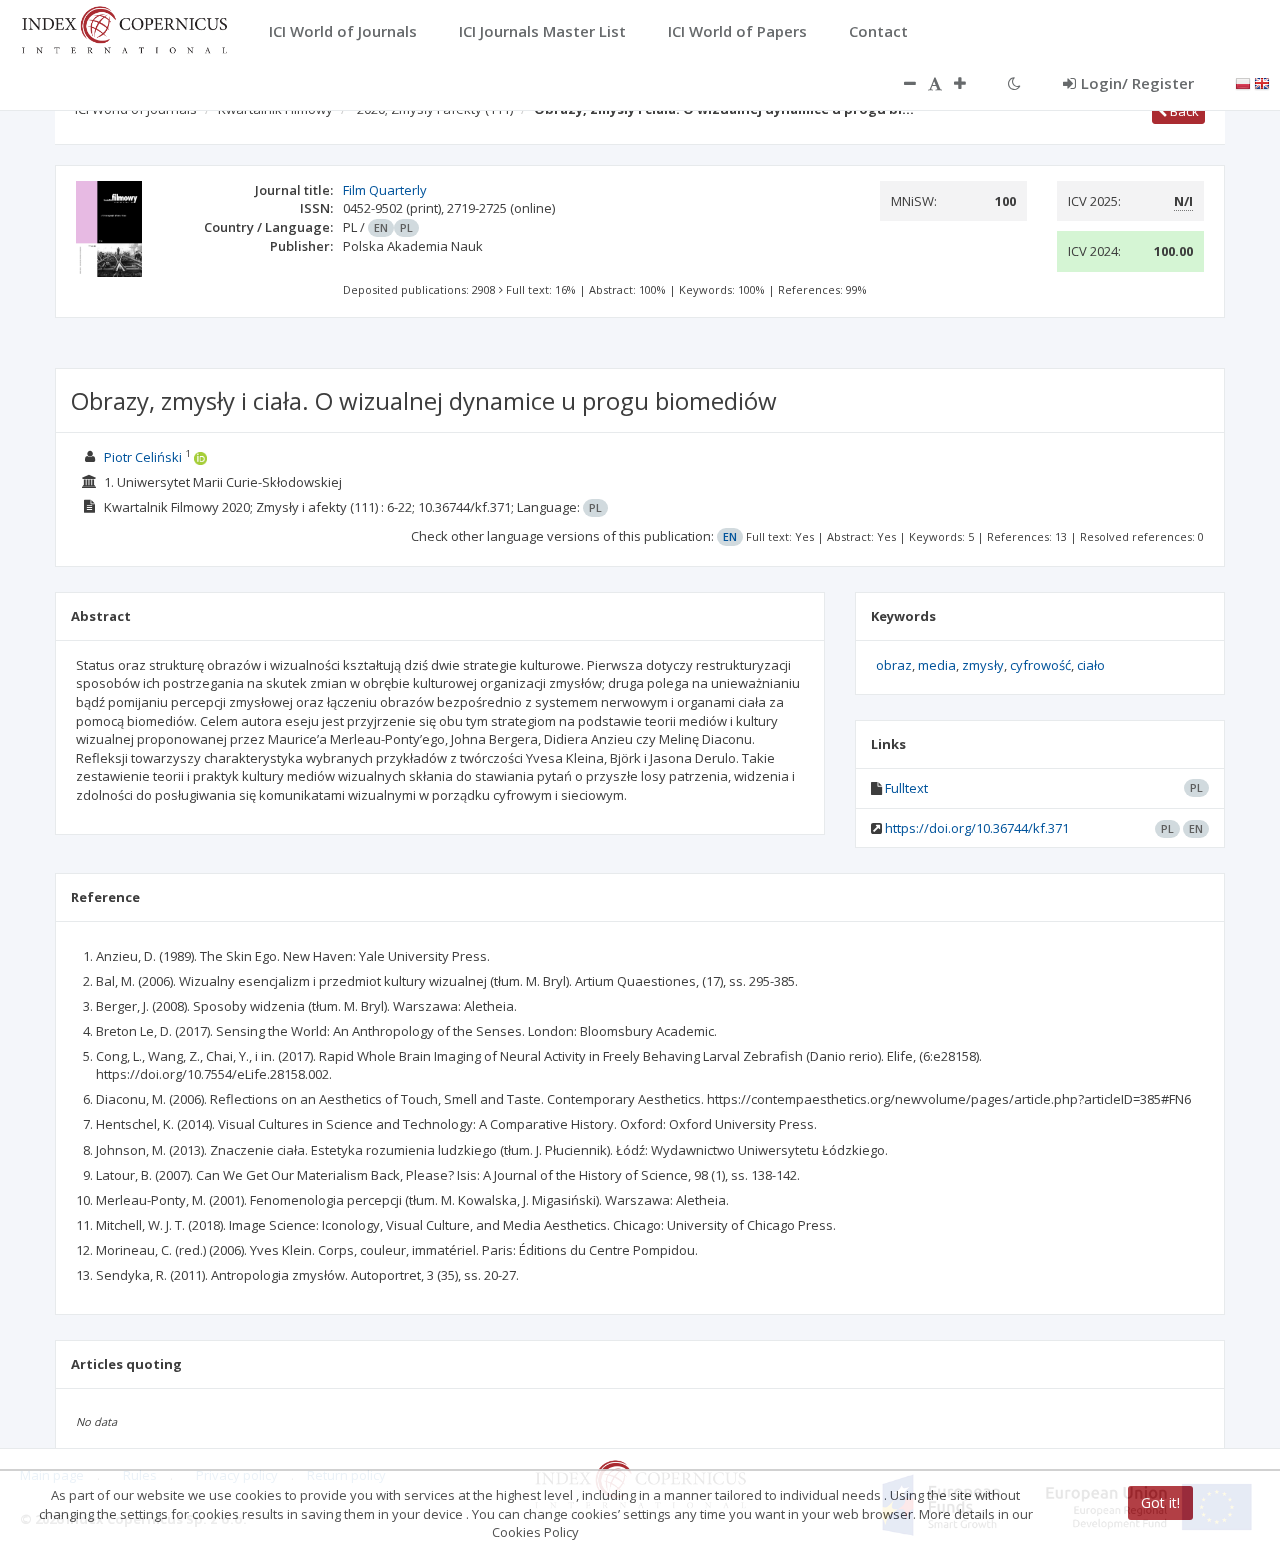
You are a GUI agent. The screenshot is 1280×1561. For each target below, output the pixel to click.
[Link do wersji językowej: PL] (1243, 82)
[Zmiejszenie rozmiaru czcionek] (900, 83)
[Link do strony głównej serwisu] (124, 28)
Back (1183, 111)
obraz (894, 665)
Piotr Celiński (143, 457)
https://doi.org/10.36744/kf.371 (977, 828)
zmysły (983, 665)
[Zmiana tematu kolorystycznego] (1014, 83)
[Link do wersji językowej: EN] (1262, 82)
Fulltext (906, 788)
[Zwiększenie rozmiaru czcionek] (970, 83)
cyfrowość (1040, 665)
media (937, 665)
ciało (1091, 665)
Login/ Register (1137, 83)
